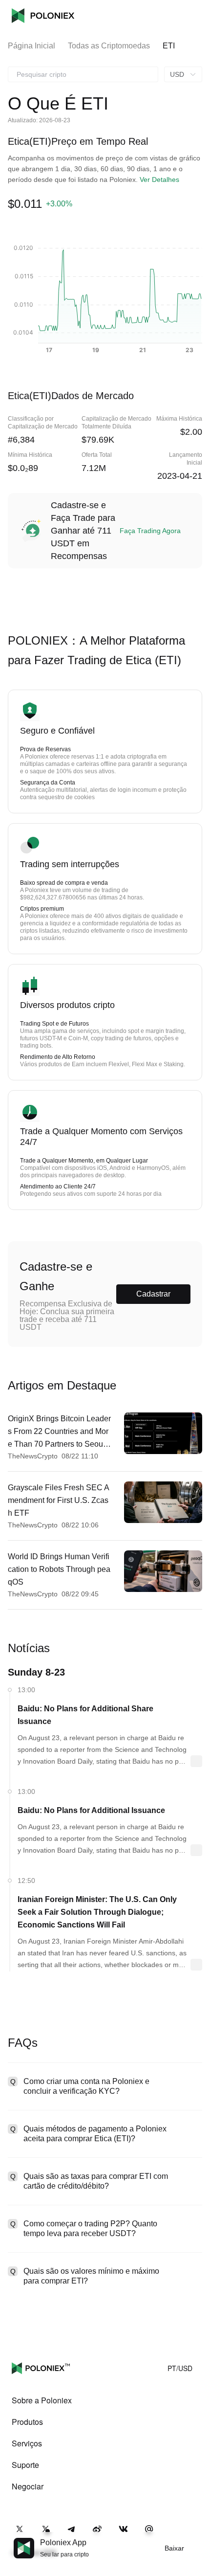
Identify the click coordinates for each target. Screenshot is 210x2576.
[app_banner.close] (196, 2538)
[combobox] (83, 74)
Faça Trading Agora (150, 531)
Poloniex (43, 16)
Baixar (174, 2548)
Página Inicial (31, 46)
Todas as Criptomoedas (109, 46)
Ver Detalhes (159, 179)
